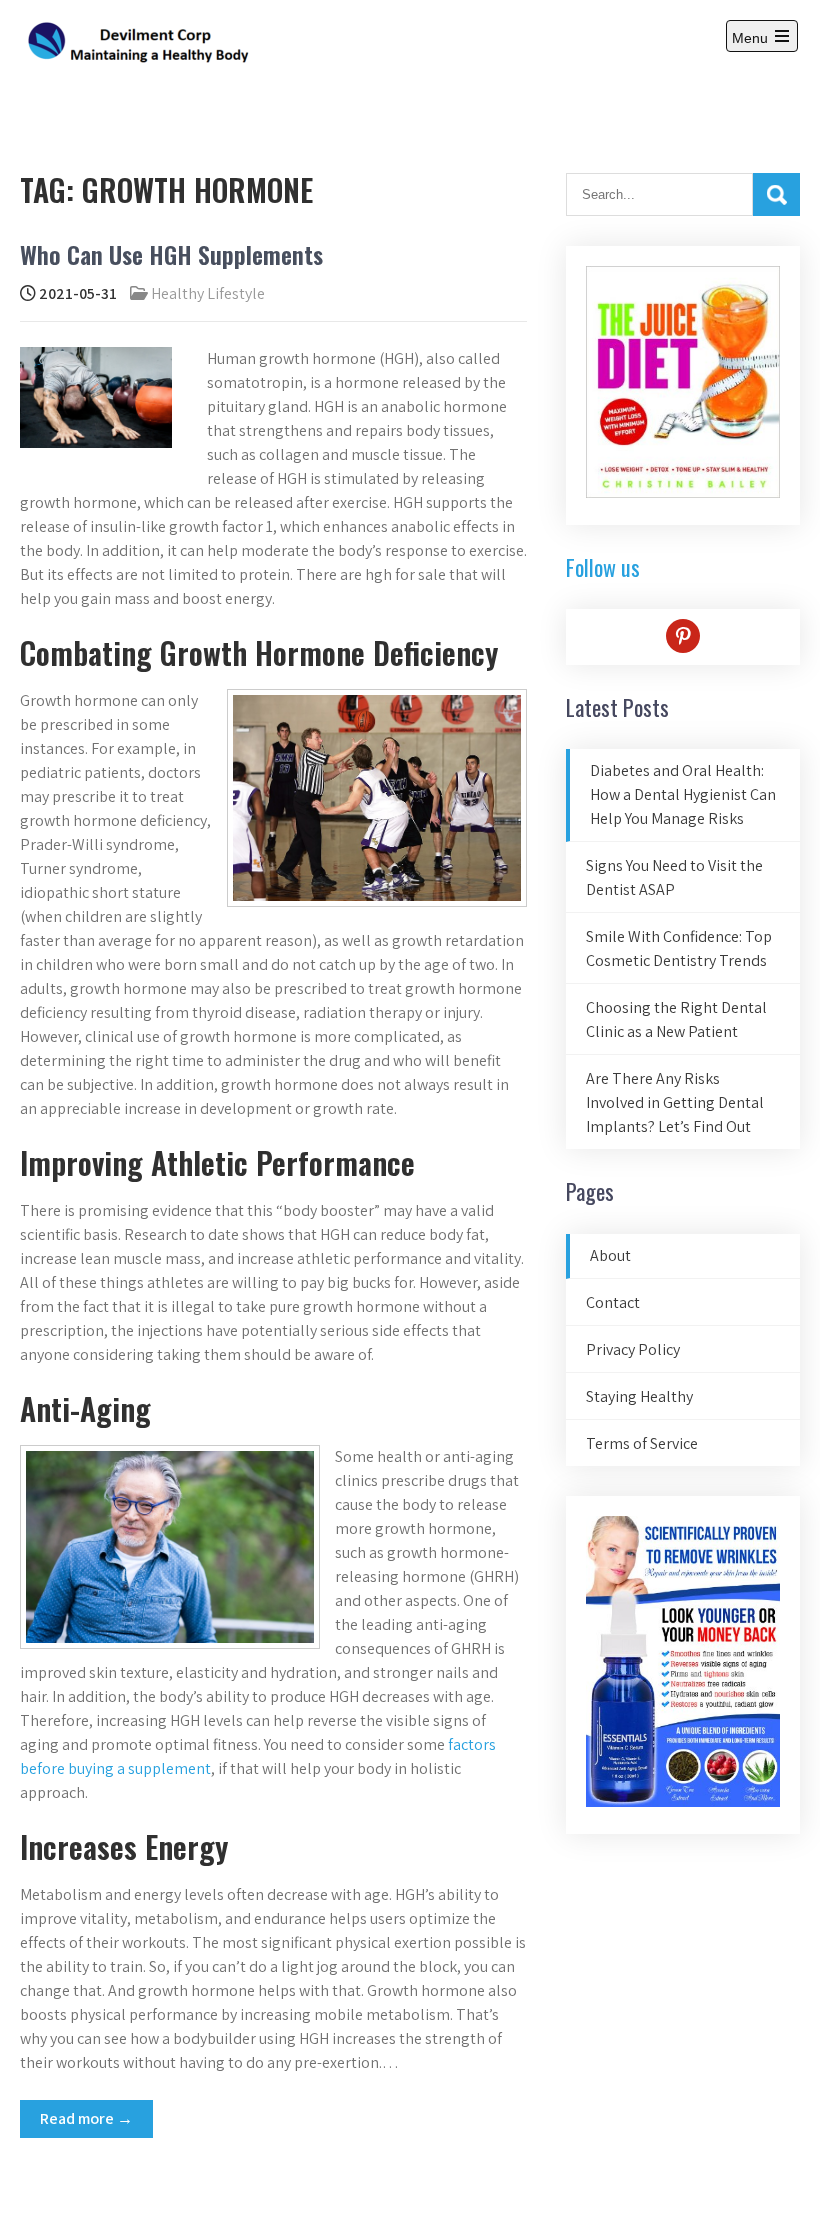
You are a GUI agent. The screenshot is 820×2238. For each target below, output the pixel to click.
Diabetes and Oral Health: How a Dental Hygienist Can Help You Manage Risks (683, 794)
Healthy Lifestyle (208, 293)
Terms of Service (642, 1443)
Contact (613, 1302)
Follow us (603, 567)
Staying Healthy (639, 1396)
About (610, 1255)
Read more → (86, 2118)
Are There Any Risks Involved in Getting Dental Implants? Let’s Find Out (675, 1102)
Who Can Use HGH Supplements (171, 254)
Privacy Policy (633, 1349)
